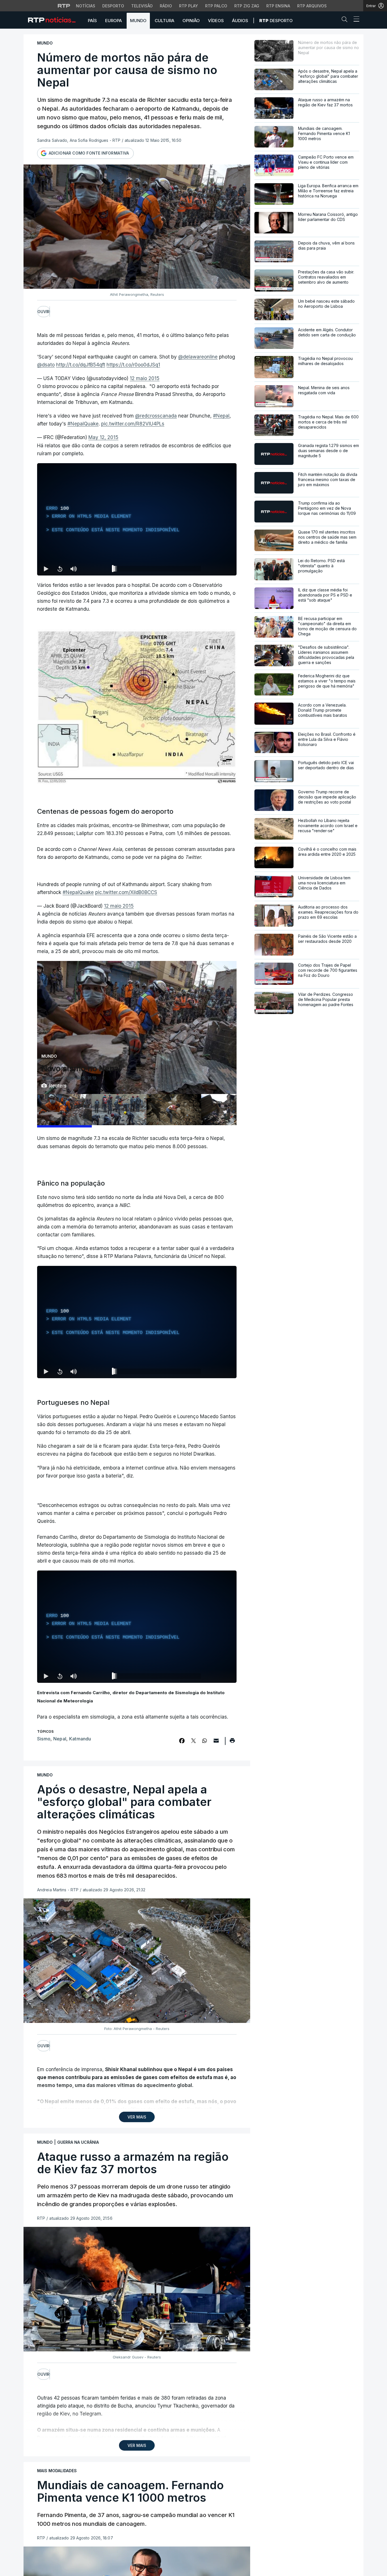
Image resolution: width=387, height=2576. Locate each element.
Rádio (166, 6)
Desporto (113, 6)
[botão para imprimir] (232, 1742)
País (92, 21)
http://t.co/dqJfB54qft (81, 365)
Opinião (191, 21)
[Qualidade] (214, 569)
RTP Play (189, 6)
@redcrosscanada (156, 416)
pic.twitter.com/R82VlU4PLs (133, 424)
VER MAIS (137, 2117)
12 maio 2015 (145, 378)
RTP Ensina (278, 6)
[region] (137, 519)
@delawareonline (198, 357)
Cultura (164, 21)
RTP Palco (216, 6)
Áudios (240, 21)
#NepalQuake (83, 424)
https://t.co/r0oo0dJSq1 (133, 365)
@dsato (46, 365)
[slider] (157, 570)
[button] (346, 20)
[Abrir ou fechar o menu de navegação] (355, 20)
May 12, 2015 (103, 437)
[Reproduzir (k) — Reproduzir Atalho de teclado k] (46, 569)
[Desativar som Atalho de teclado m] (73, 569)
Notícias (86, 6)
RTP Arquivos (312, 6)
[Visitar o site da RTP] (64, 6)
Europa (113, 21)
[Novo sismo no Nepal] (64, 1110)
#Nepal (221, 416)
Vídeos (216, 21)
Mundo (138, 21)
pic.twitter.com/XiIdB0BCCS (126, 892)
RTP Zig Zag (247, 6)
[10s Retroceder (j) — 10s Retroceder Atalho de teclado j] (60, 569)
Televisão (142, 6)
